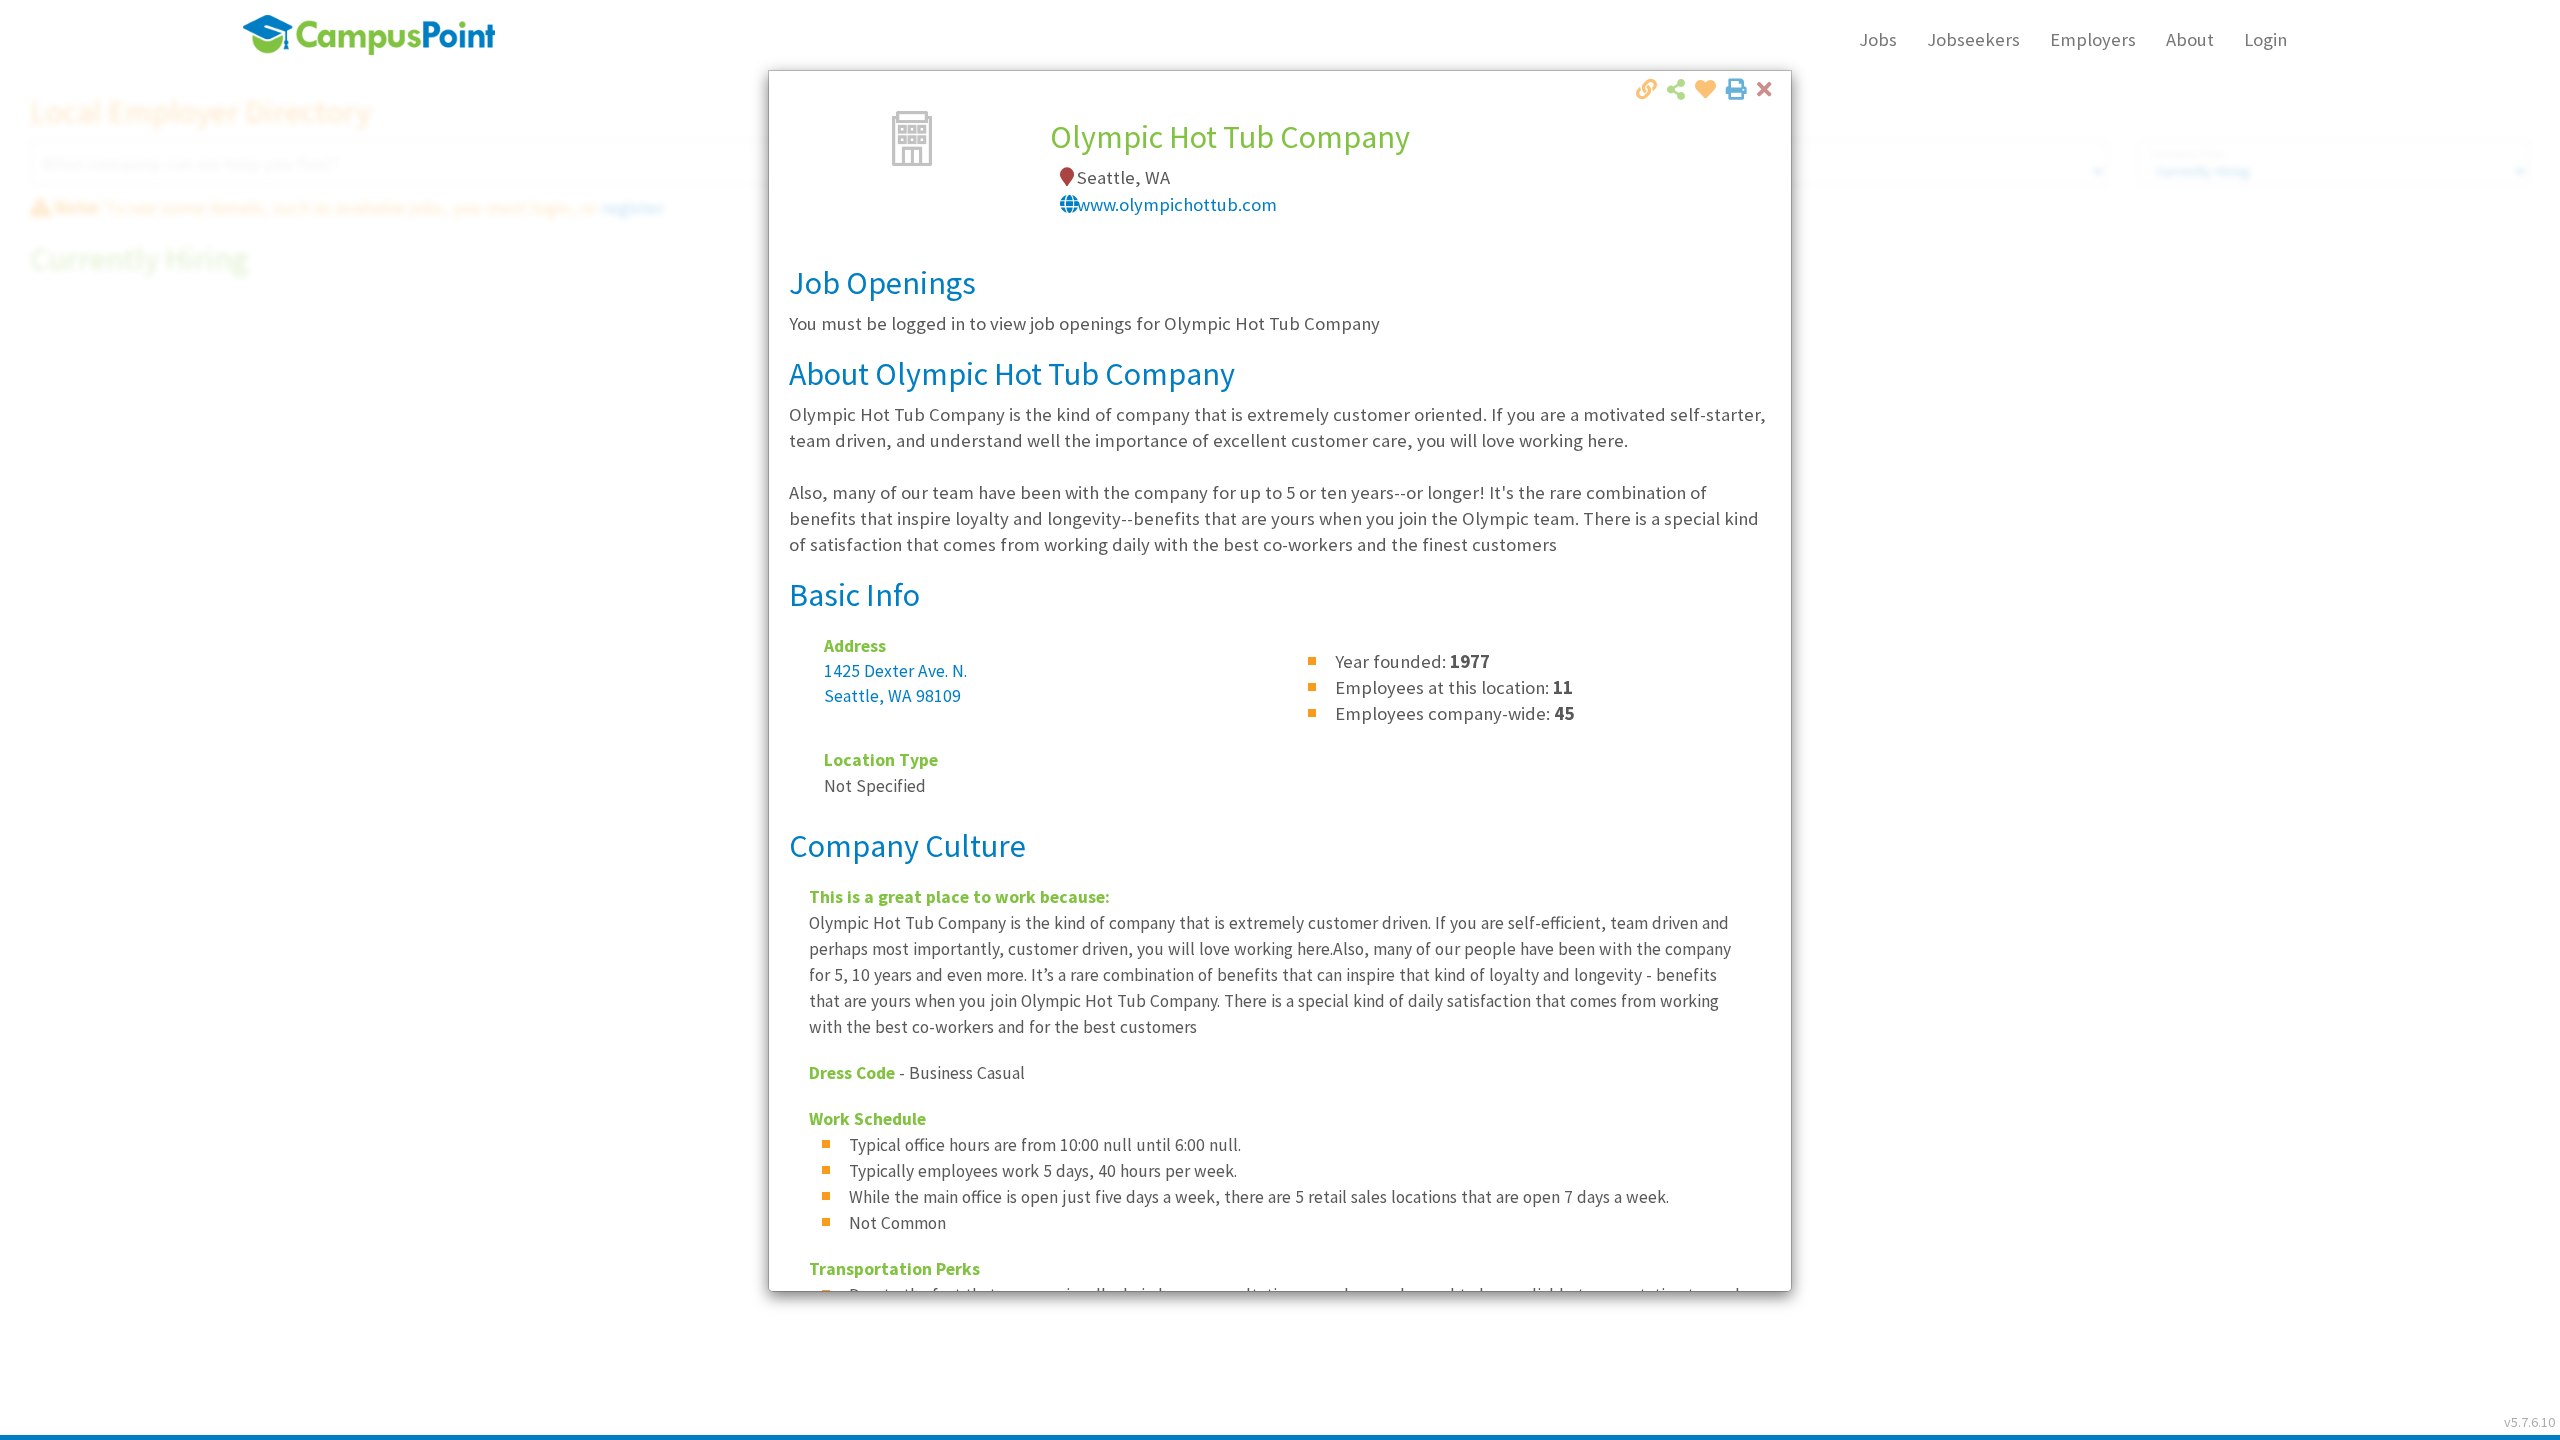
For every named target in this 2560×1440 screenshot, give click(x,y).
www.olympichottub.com (1177, 204)
